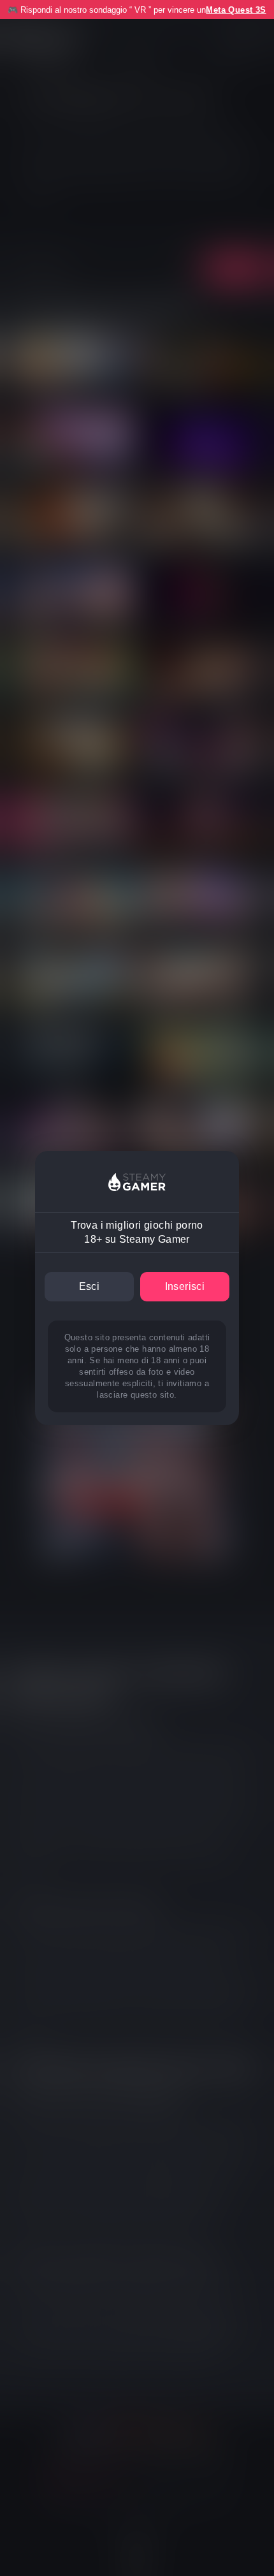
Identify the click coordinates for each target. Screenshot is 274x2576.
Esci (90, 1286)
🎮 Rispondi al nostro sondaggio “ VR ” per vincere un (137, 10)
